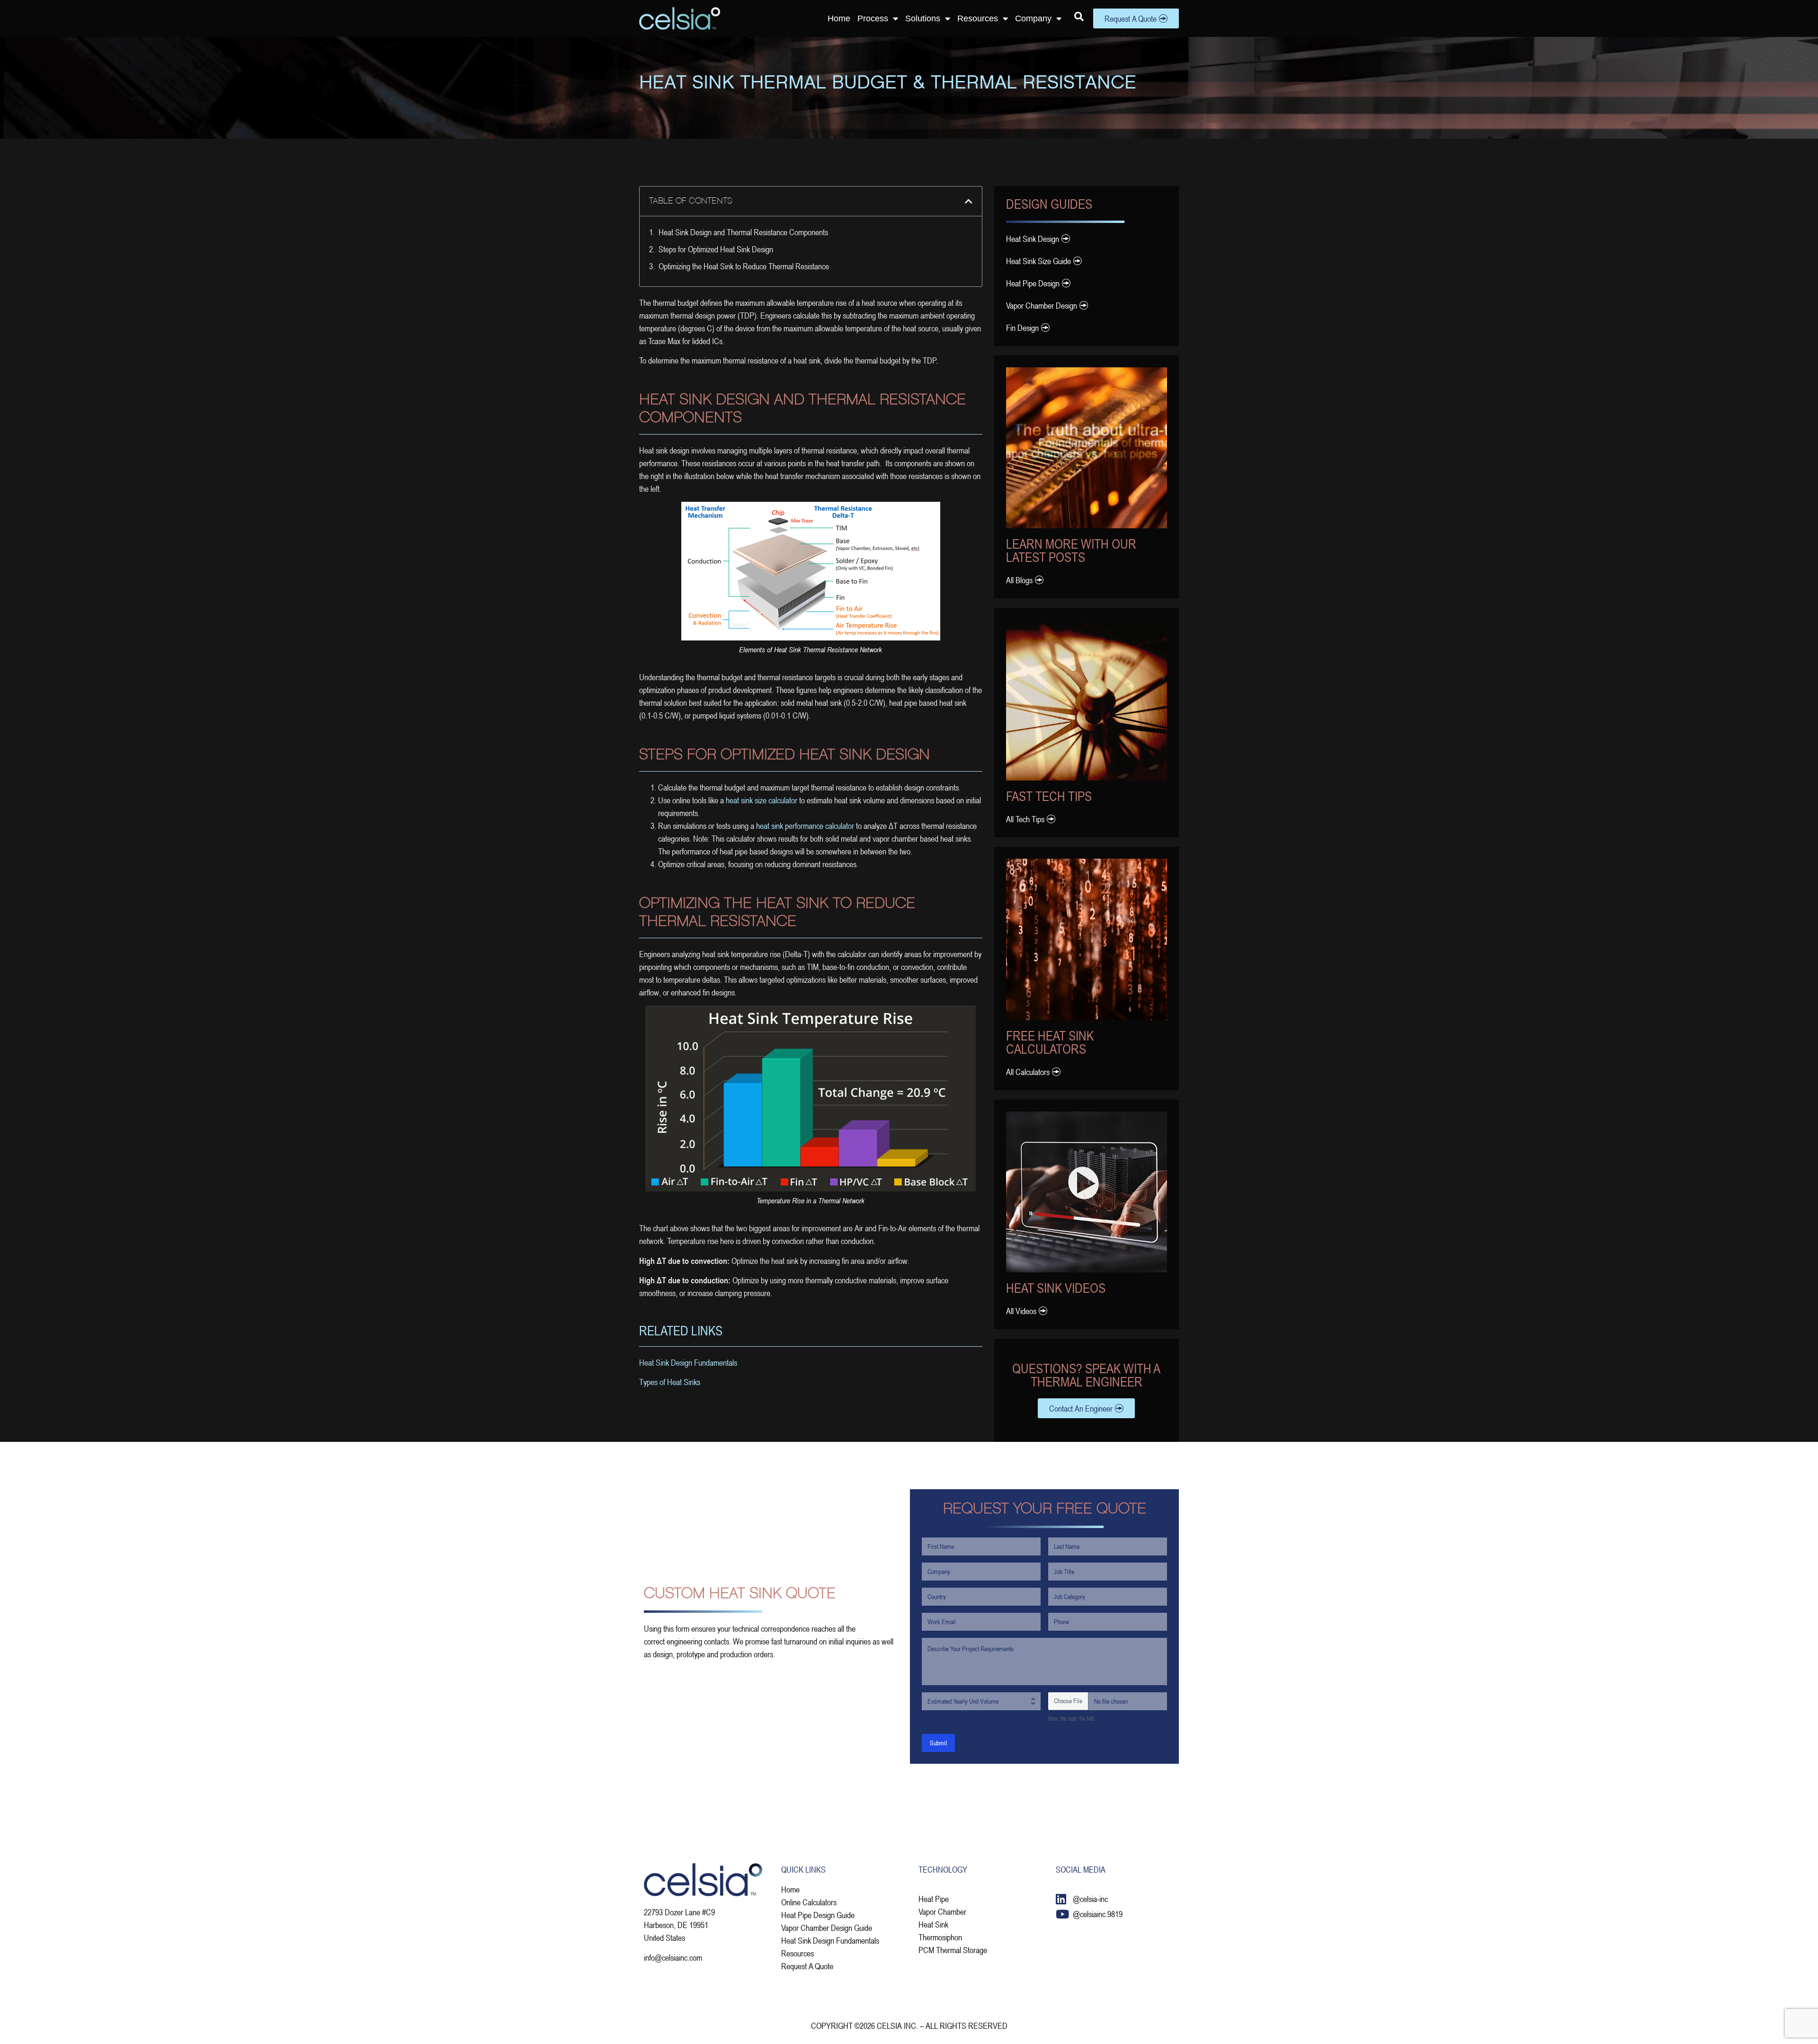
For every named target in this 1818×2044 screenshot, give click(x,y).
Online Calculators (809, 1902)
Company (1033, 18)
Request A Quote (807, 1966)
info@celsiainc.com (673, 1957)
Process (873, 18)
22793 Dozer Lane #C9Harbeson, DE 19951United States (679, 1925)
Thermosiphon (940, 1937)
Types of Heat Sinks (670, 1382)
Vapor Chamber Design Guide (827, 1928)
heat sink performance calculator (805, 826)
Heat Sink (933, 1924)
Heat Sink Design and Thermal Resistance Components (743, 232)
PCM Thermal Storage (953, 1950)
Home (839, 18)
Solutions (923, 18)
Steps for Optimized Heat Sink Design (716, 249)
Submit (938, 1743)
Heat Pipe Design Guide (818, 1915)
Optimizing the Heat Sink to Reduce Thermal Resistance (744, 266)
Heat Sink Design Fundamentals (688, 1362)
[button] (969, 201)
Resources (978, 18)
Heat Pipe (934, 1899)
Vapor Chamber (942, 1911)
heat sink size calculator (762, 800)
